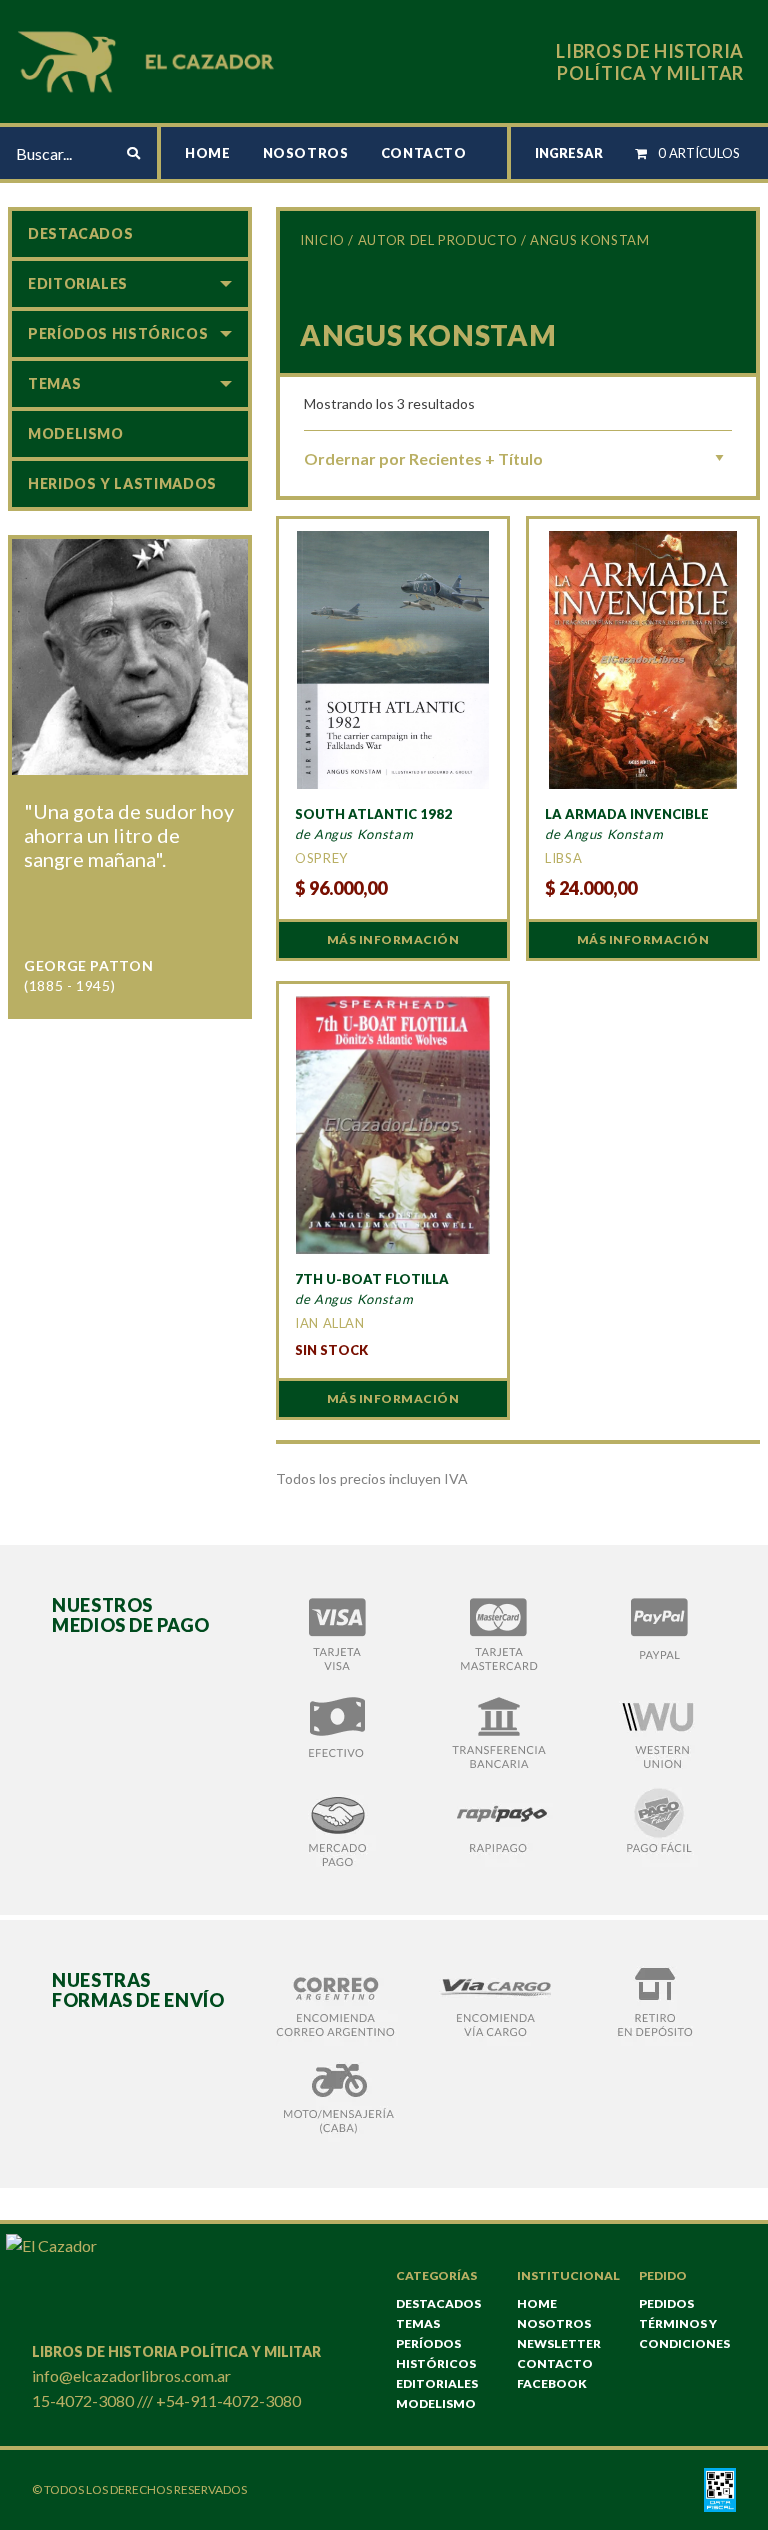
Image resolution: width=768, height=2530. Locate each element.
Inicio (322, 240)
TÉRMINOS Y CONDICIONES (684, 2333)
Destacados (80, 233)
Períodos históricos (118, 333)
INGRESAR (569, 153)
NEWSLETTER (559, 2343)
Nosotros (306, 153)
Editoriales (78, 283)
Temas (54, 383)
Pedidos (666, 2303)
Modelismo (76, 433)
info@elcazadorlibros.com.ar (131, 2375)
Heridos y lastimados (122, 483)
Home (208, 153)
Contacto (424, 153)
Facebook (552, 2383)
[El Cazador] (149, 59)
